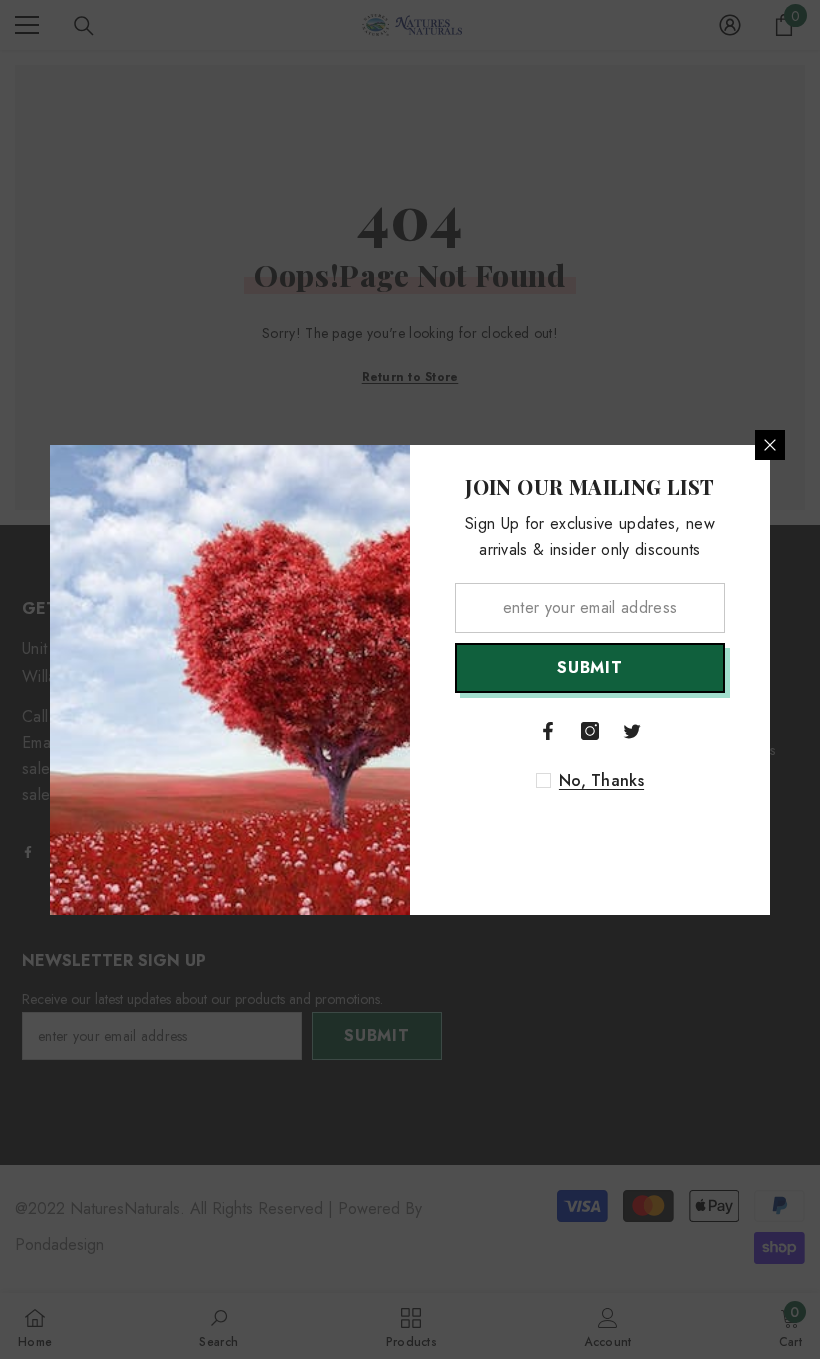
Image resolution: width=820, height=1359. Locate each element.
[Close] (770, 445)
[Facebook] (548, 731)
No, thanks (601, 781)
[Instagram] (590, 731)
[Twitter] (632, 731)
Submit (590, 667)
